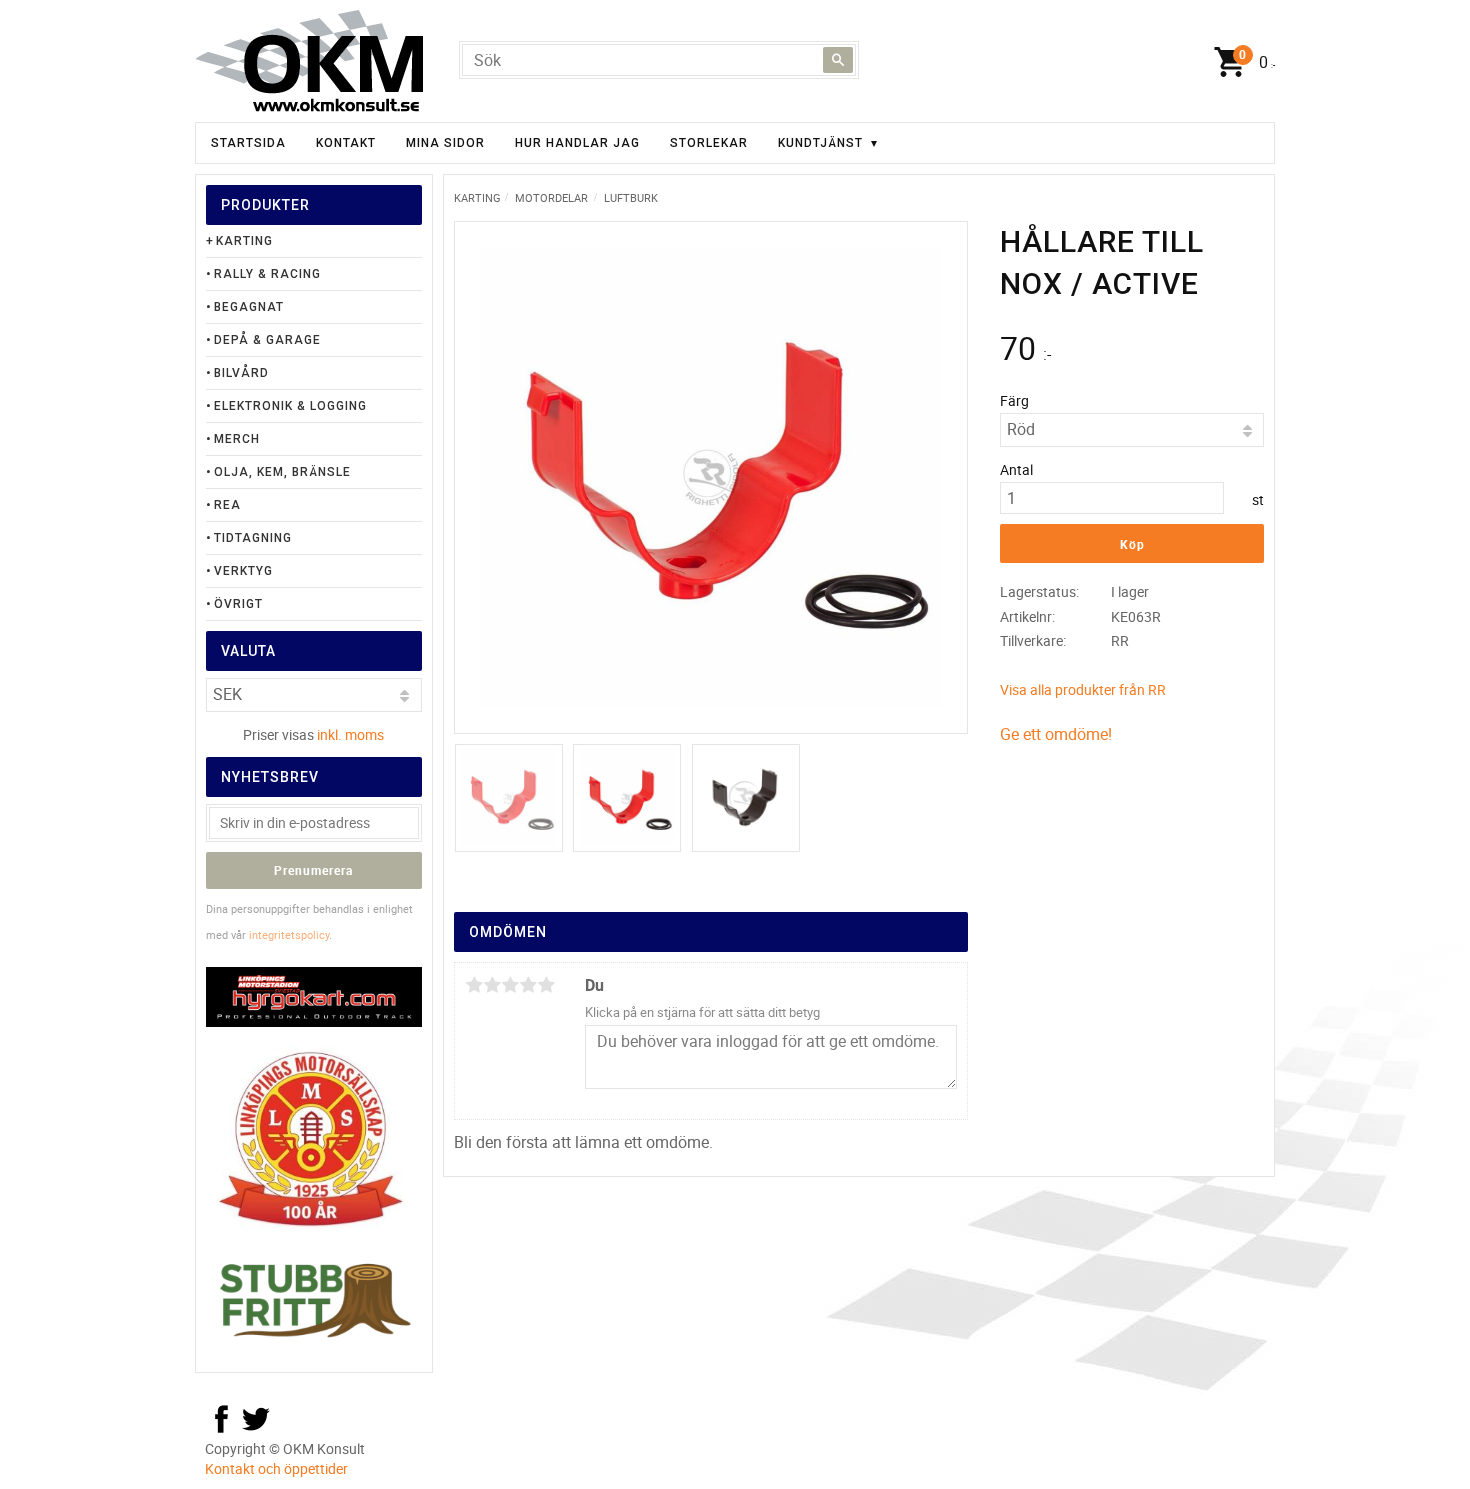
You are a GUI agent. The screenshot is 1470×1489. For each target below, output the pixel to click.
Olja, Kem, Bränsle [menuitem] (282, 472)
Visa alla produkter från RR (1083, 689)
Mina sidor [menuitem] (445, 143)
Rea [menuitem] (227, 505)
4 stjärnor (528, 985)
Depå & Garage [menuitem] (267, 340)
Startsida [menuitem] (248, 143)
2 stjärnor (492, 985)
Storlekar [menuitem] (709, 143)
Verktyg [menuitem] (243, 571)
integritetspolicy (289, 934)
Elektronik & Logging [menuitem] (290, 406)
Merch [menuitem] (237, 439)
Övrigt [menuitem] (238, 604)
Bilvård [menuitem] (241, 373)
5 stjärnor (546, 985)
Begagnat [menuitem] (249, 307)
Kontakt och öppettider (276, 1468)
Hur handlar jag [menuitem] (577, 143)
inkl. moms (350, 734)
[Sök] (838, 60)
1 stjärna (474, 985)
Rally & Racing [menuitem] (267, 274)
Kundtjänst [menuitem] (820, 143)
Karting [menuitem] (244, 241)
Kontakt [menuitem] (346, 143)
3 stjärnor (510, 985)
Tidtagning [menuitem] (253, 538)
